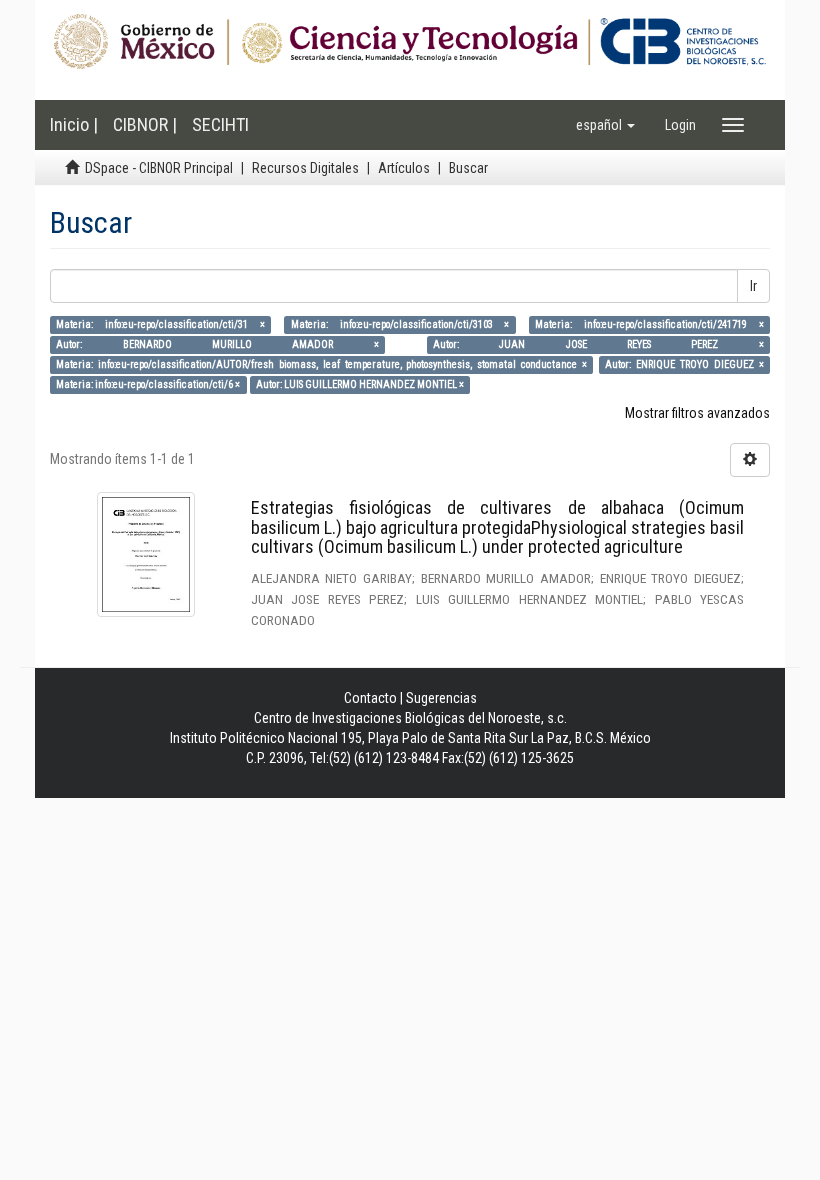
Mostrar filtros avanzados (697, 413)
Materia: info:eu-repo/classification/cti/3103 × (400, 324)
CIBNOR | (145, 124)
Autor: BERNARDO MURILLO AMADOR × (217, 344)
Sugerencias (441, 698)
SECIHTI (220, 124)
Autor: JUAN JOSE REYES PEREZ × (598, 344)
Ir (753, 286)
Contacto (370, 698)
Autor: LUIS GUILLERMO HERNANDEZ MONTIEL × (360, 384)
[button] (605, 125)
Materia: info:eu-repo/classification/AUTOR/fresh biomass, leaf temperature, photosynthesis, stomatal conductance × (321, 364)
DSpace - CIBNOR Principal (159, 168)
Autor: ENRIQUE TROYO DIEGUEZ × (684, 364)
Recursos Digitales (305, 168)
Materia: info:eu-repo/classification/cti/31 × (160, 324)
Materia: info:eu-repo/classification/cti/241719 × (649, 324)
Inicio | (74, 124)
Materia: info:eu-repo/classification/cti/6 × (148, 384)
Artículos (404, 168)
